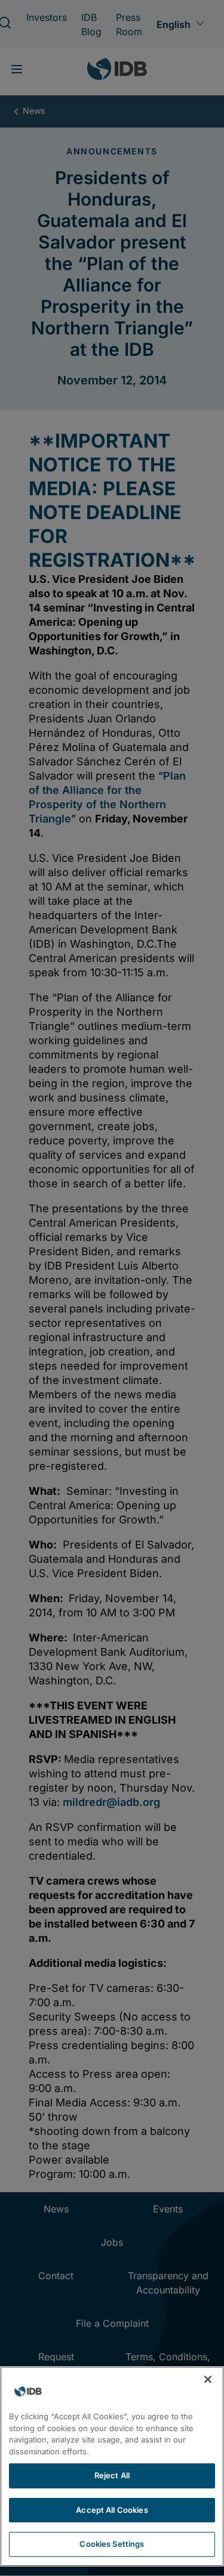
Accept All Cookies (112, 2510)
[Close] (208, 2379)
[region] (112, 2466)
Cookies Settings (112, 2544)
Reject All (112, 2475)
